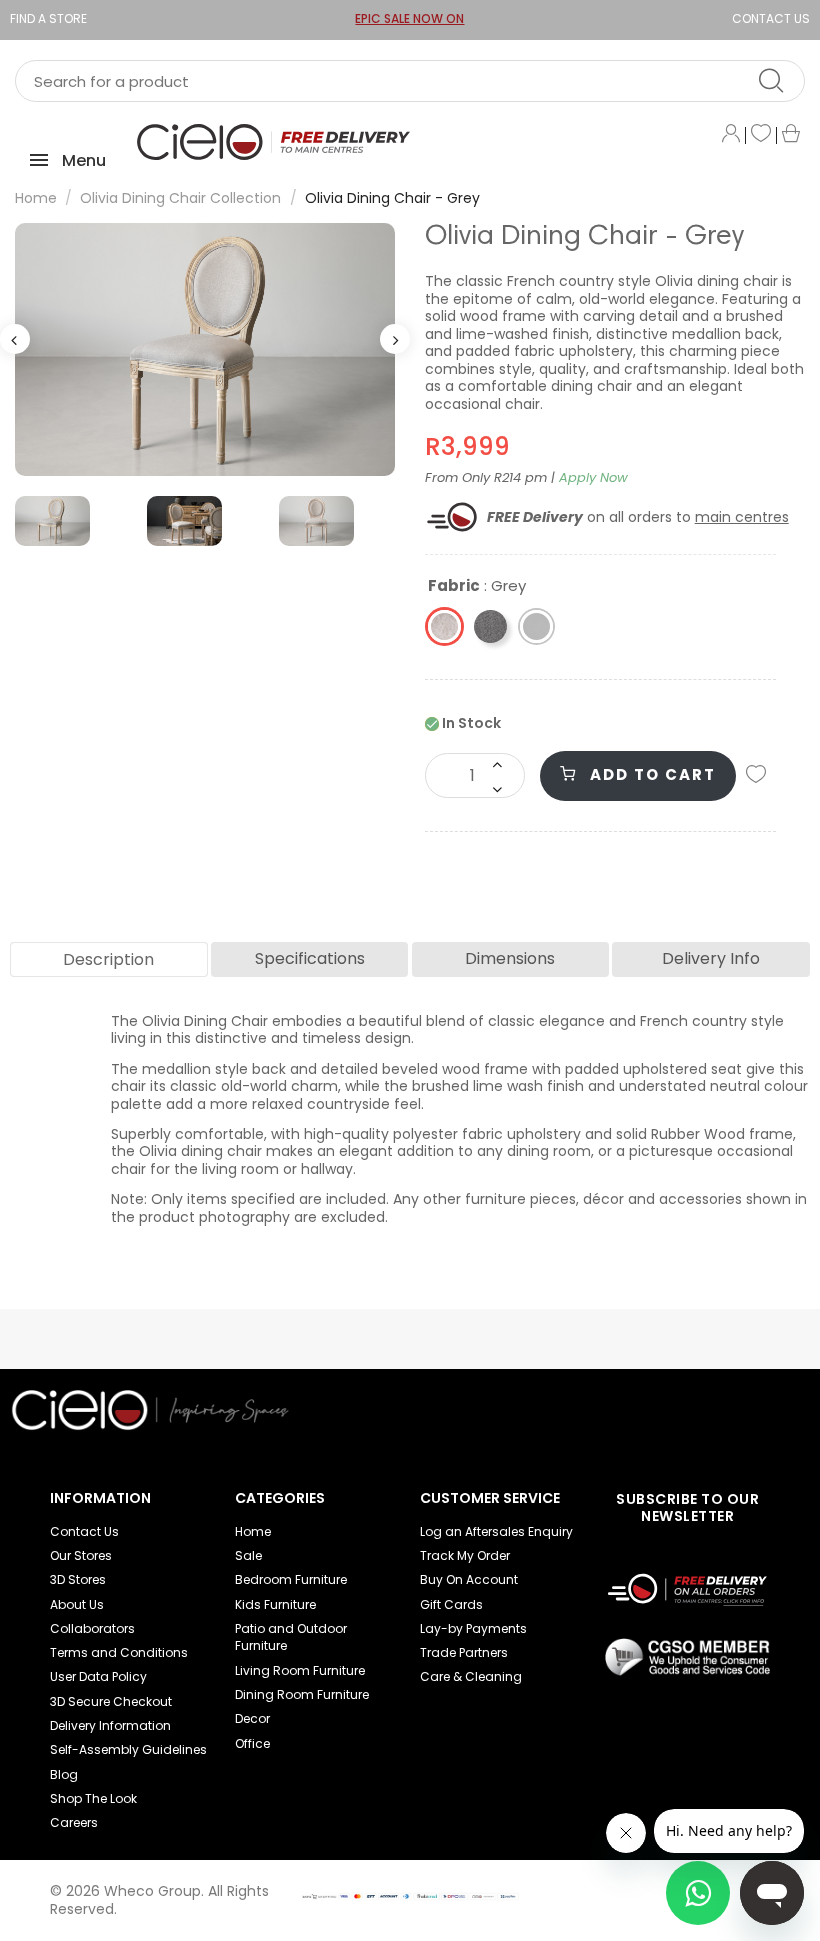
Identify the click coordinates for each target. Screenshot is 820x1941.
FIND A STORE (48, 18)
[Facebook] (604, 1403)
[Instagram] (670, 1403)
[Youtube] (571, 1403)
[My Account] (731, 135)
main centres (742, 517)
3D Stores (78, 1579)
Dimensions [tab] (510, 958)
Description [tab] (108, 959)
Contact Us (84, 1531)
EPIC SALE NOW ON (409, 18)
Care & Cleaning (471, 1676)
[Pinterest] (637, 1403)
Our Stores (81, 1555)
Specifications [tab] (310, 958)
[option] (205, 349)
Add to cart (650, 774)
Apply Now (593, 477)
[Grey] (536, 626)
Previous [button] (15, 339)
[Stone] (444, 626)
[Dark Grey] (490, 626)
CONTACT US (771, 18)
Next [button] (395, 339)
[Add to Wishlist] (756, 775)
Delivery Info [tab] (711, 958)
